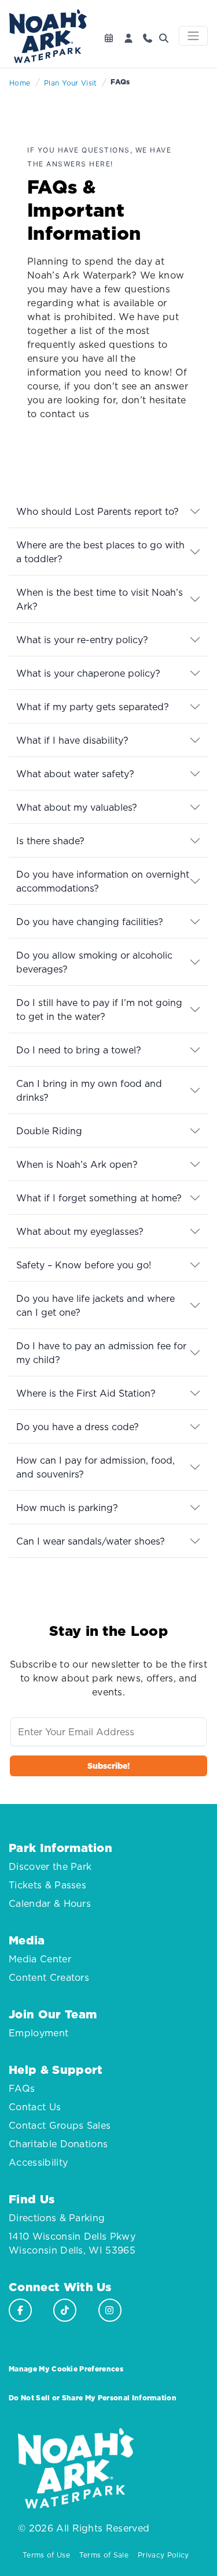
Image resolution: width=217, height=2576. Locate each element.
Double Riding (49, 1131)
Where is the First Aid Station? (86, 1393)
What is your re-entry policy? (82, 640)
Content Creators (49, 1977)
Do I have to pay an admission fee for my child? (101, 1353)
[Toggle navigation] (193, 36)
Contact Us (35, 2107)
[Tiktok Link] (65, 2310)
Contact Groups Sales (60, 2125)
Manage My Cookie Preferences (66, 2369)
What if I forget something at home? (99, 1198)
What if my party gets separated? (93, 707)
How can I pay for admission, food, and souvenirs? (95, 1467)
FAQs (22, 2088)
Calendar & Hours (50, 1903)
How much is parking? (67, 1508)
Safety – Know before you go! (84, 1265)
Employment (38, 2033)
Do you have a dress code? (78, 1427)
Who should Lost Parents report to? (98, 511)
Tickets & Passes (47, 1885)
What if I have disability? (72, 740)
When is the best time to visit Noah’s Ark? (100, 599)
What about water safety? (75, 774)
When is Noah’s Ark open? (77, 1164)
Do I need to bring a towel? (79, 1050)
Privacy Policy (163, 2555)
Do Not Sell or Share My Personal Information (93, 2398)
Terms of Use (46, 2555)
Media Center (40, 1959)
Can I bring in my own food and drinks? (89, 1090)
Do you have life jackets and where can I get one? (95, 1305)
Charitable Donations (58, 2144)
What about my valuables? (77, 807)
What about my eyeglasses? (80, 1231)
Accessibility (38, 2162)
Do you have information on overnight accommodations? (103, 881)
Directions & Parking (57, 2218)
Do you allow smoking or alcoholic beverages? (94, 962)
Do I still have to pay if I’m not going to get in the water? (99, 1009)
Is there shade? (50, 841)
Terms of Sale (104, 2555)
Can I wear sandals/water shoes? (91, 1541)
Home (20, 83)
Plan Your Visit (71, 83)
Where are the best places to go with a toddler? (100, 552)
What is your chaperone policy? (88, 673)
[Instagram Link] (110, 2310)
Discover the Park (50, 1866)
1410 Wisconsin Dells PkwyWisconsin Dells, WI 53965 (72, 2243)
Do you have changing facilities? (90, 922)
